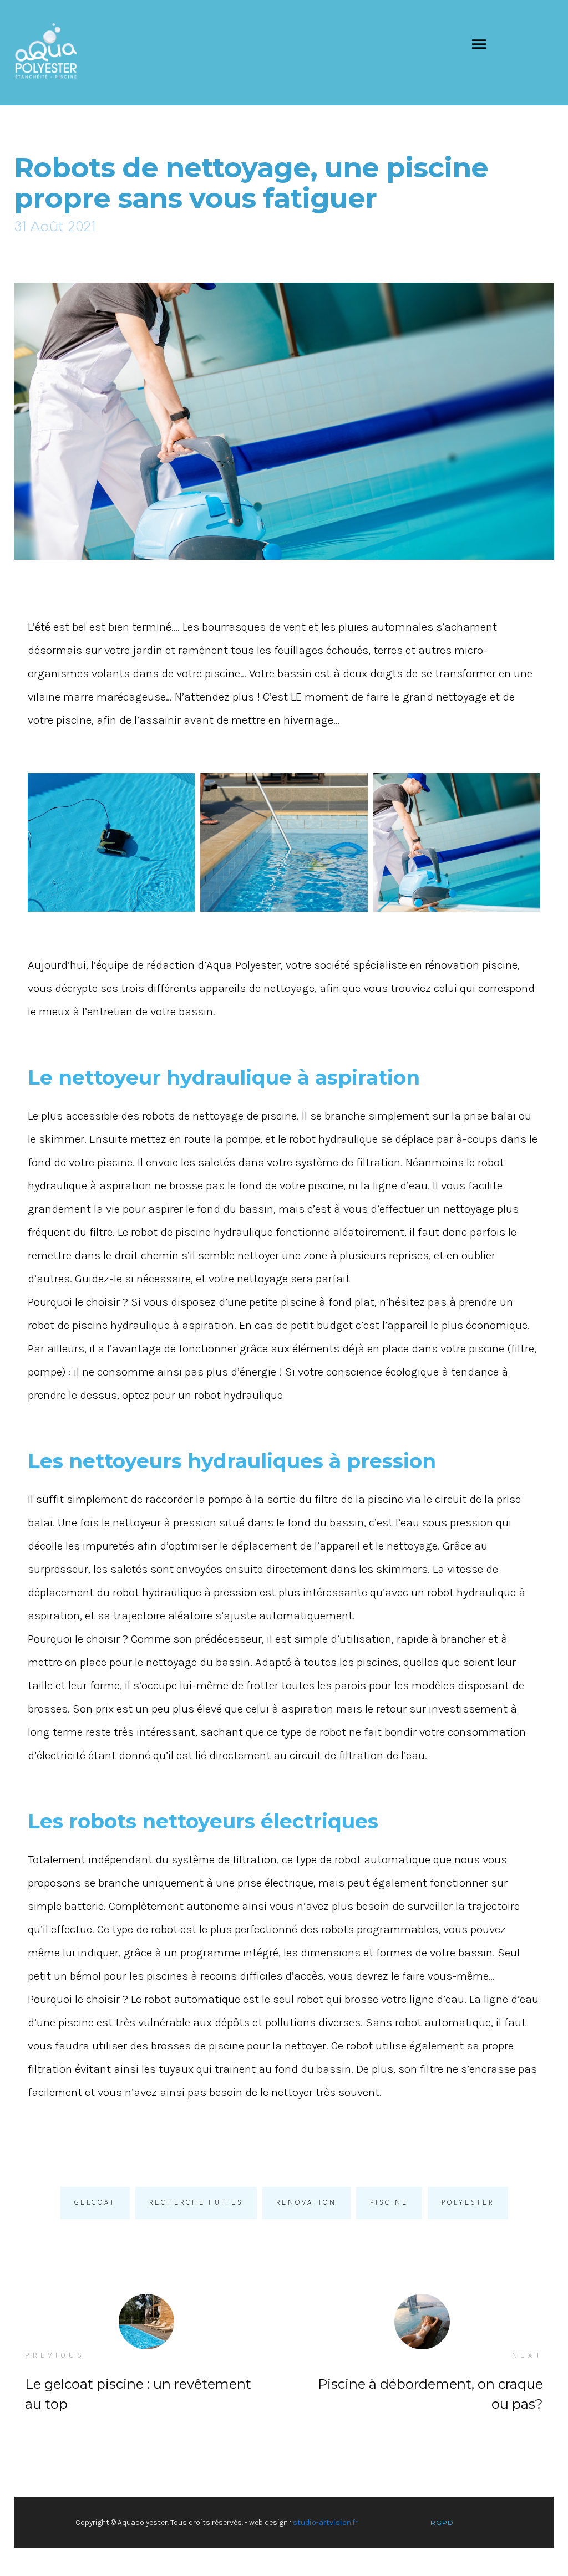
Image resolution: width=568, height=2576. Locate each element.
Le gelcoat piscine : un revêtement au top (138, 2394)
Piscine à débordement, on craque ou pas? (430, 2394)
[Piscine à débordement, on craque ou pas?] (422, 2322)
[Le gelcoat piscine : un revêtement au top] (146, 2322)
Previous (55, 2355)
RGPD (442, 2523)
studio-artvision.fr (325, 2523)
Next (528, 2355)
